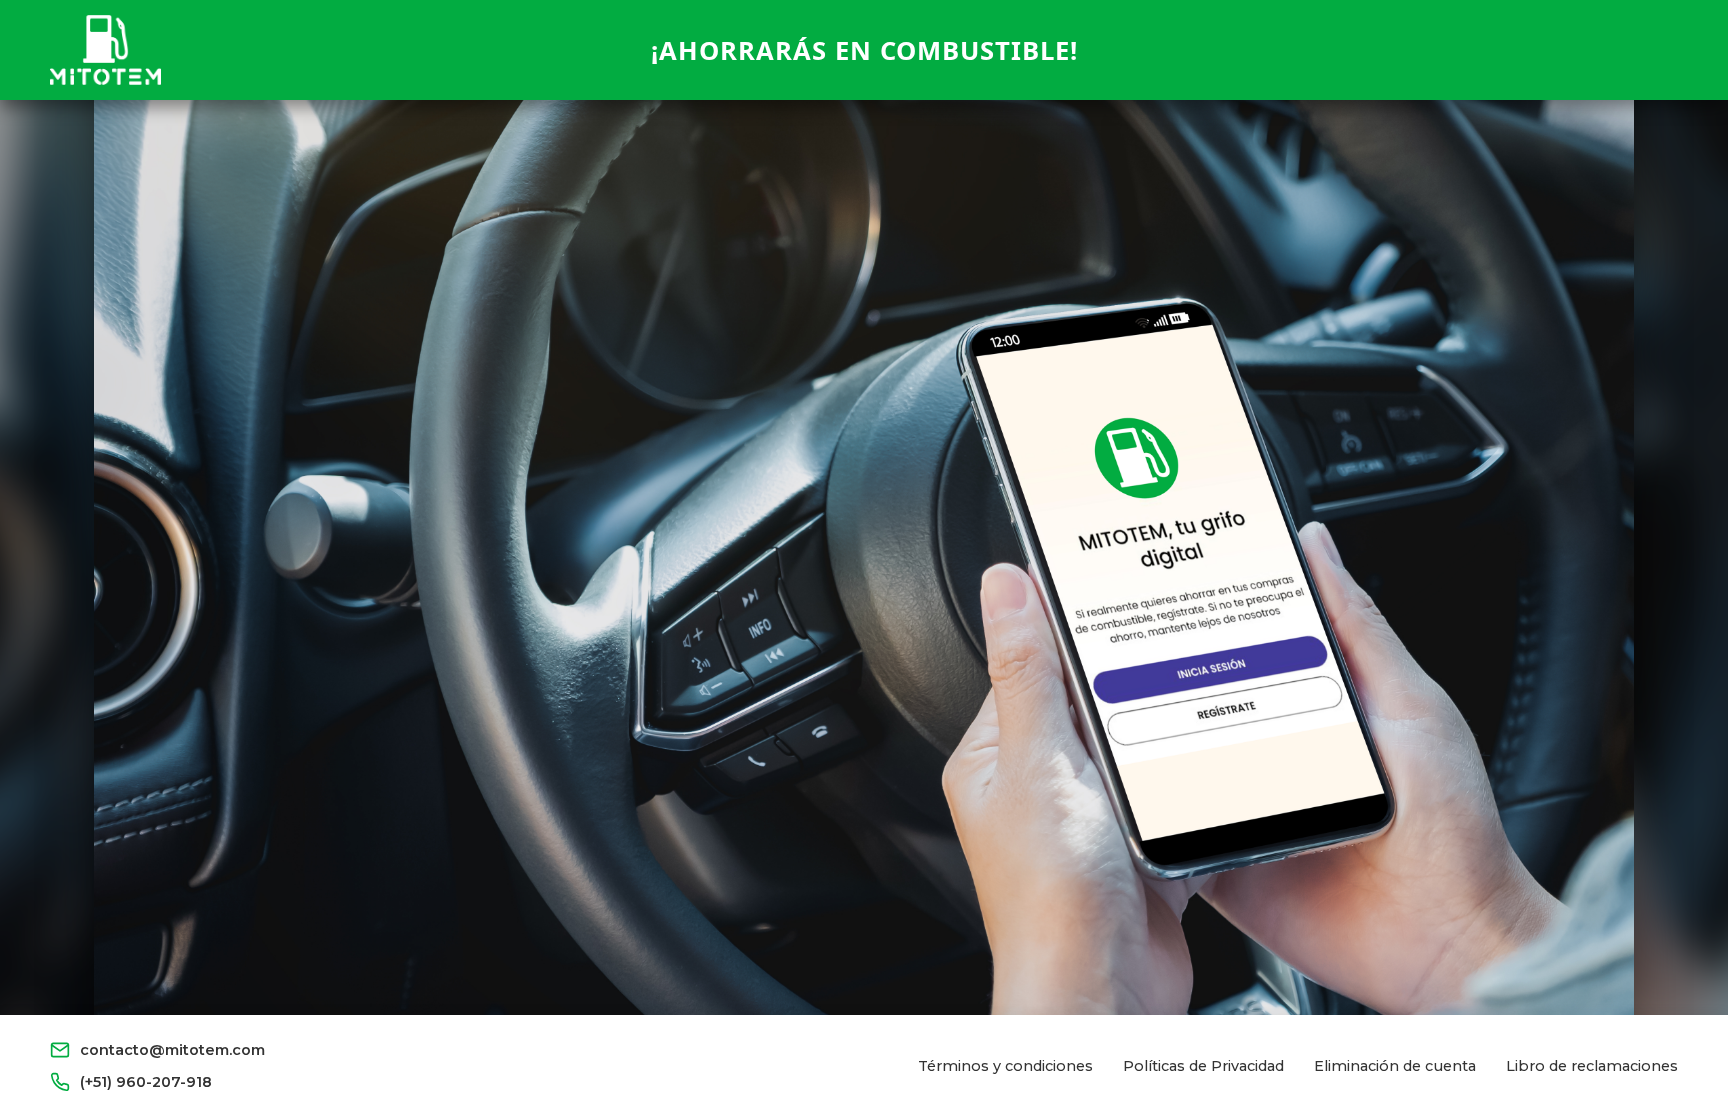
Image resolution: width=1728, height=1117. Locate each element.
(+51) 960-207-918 (146, 1082)
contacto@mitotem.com (172, 1050)
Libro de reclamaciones (1592, 1066)
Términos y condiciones (1005, 1066)
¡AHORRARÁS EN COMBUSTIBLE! (864, 50)
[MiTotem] (105, 50)
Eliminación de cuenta (1395, 1066)
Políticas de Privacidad (1203, 1066)
